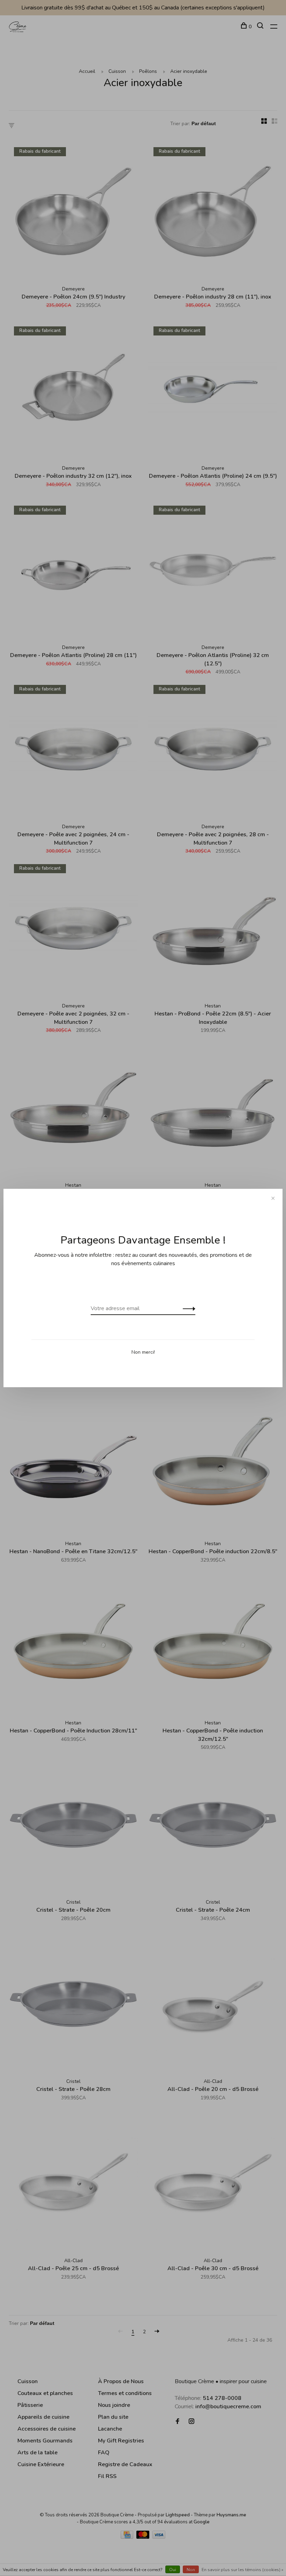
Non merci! (143, 1352)
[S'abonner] (187, 1308)
